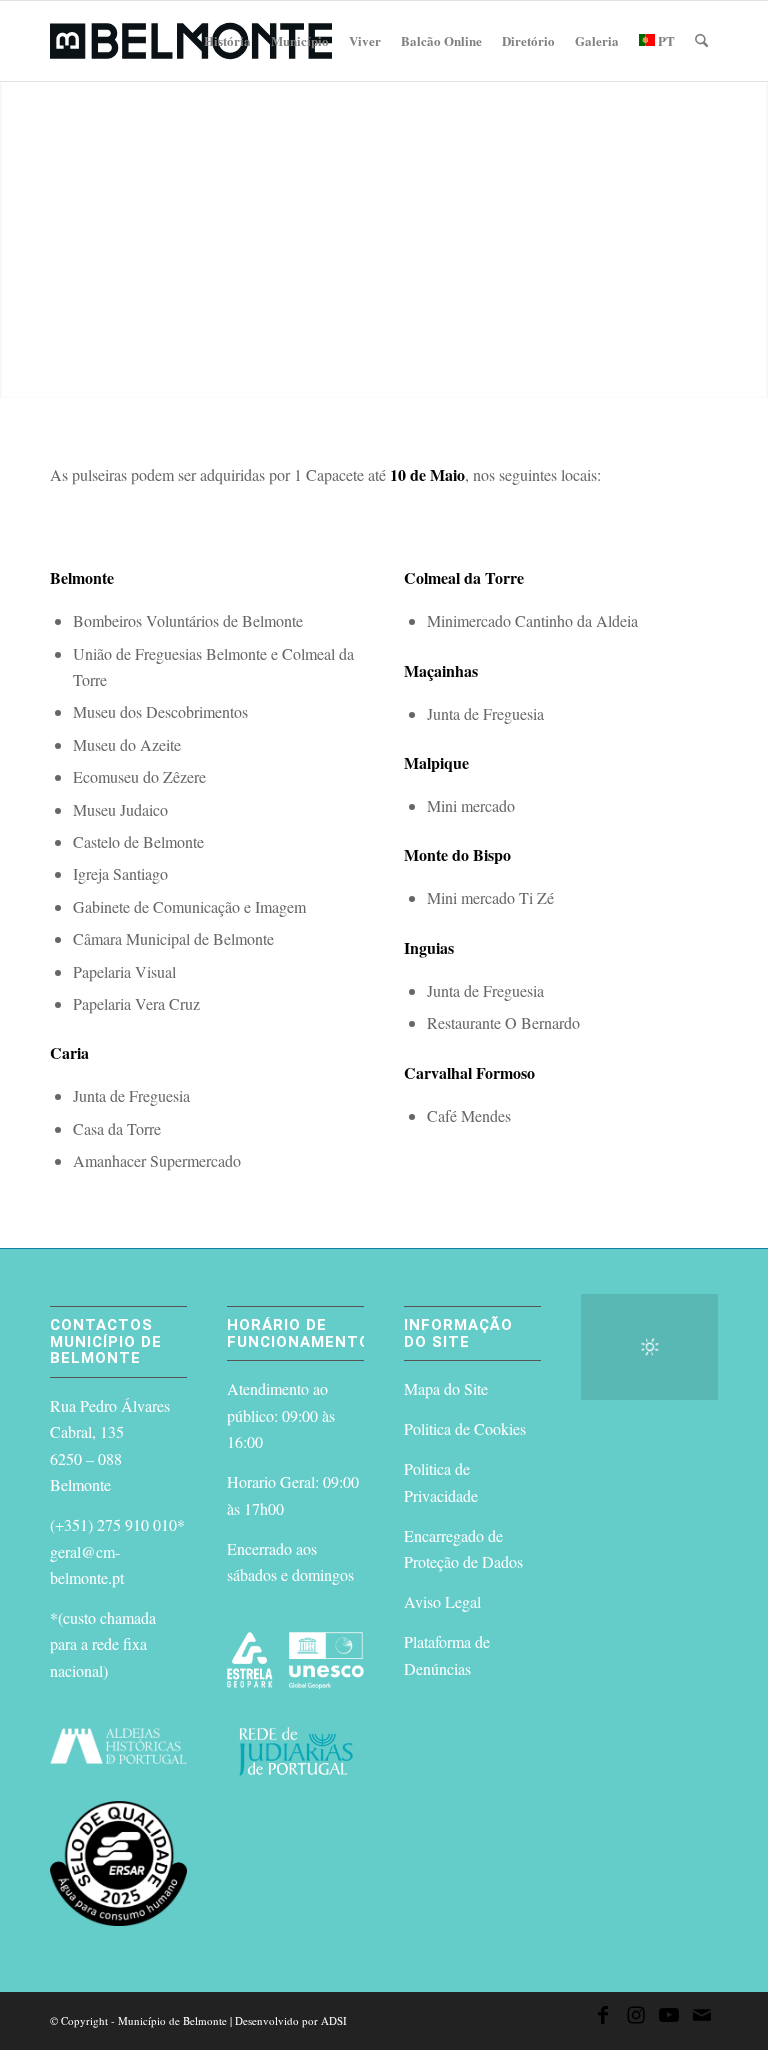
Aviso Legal (442, 1601)
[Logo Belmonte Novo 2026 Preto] (191, 41)
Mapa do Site (446, 1388)
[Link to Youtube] (669, 2018)
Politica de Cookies (465, 1428)
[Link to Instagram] (636, 2018)
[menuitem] (227, 41)
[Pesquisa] (701, 41)
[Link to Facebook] (603, 2018)
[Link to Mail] (702, 2018)
